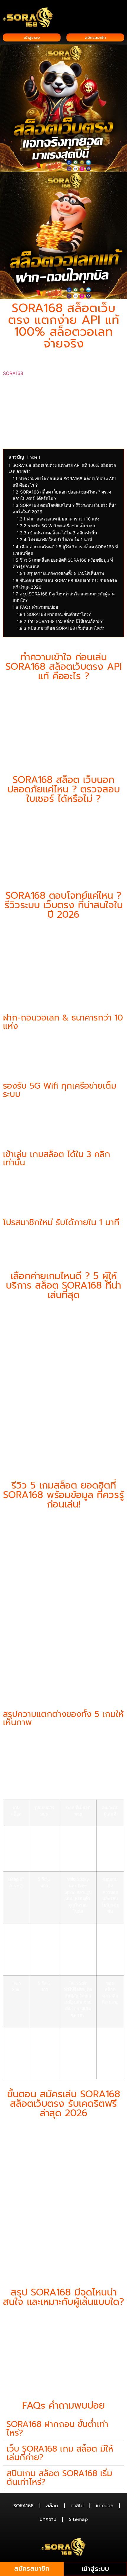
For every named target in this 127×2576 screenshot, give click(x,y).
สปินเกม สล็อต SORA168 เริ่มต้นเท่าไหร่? (59, 2478)
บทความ (48, 2519)
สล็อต (52, 2506)
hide (33, 457)
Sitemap (78, 2519)
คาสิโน (77, 2506)
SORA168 (13, 373)
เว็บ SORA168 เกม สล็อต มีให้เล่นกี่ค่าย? (60, 2453)
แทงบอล (105, 2506)
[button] (122, 9)
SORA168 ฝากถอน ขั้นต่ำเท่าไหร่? (57, 2428)
